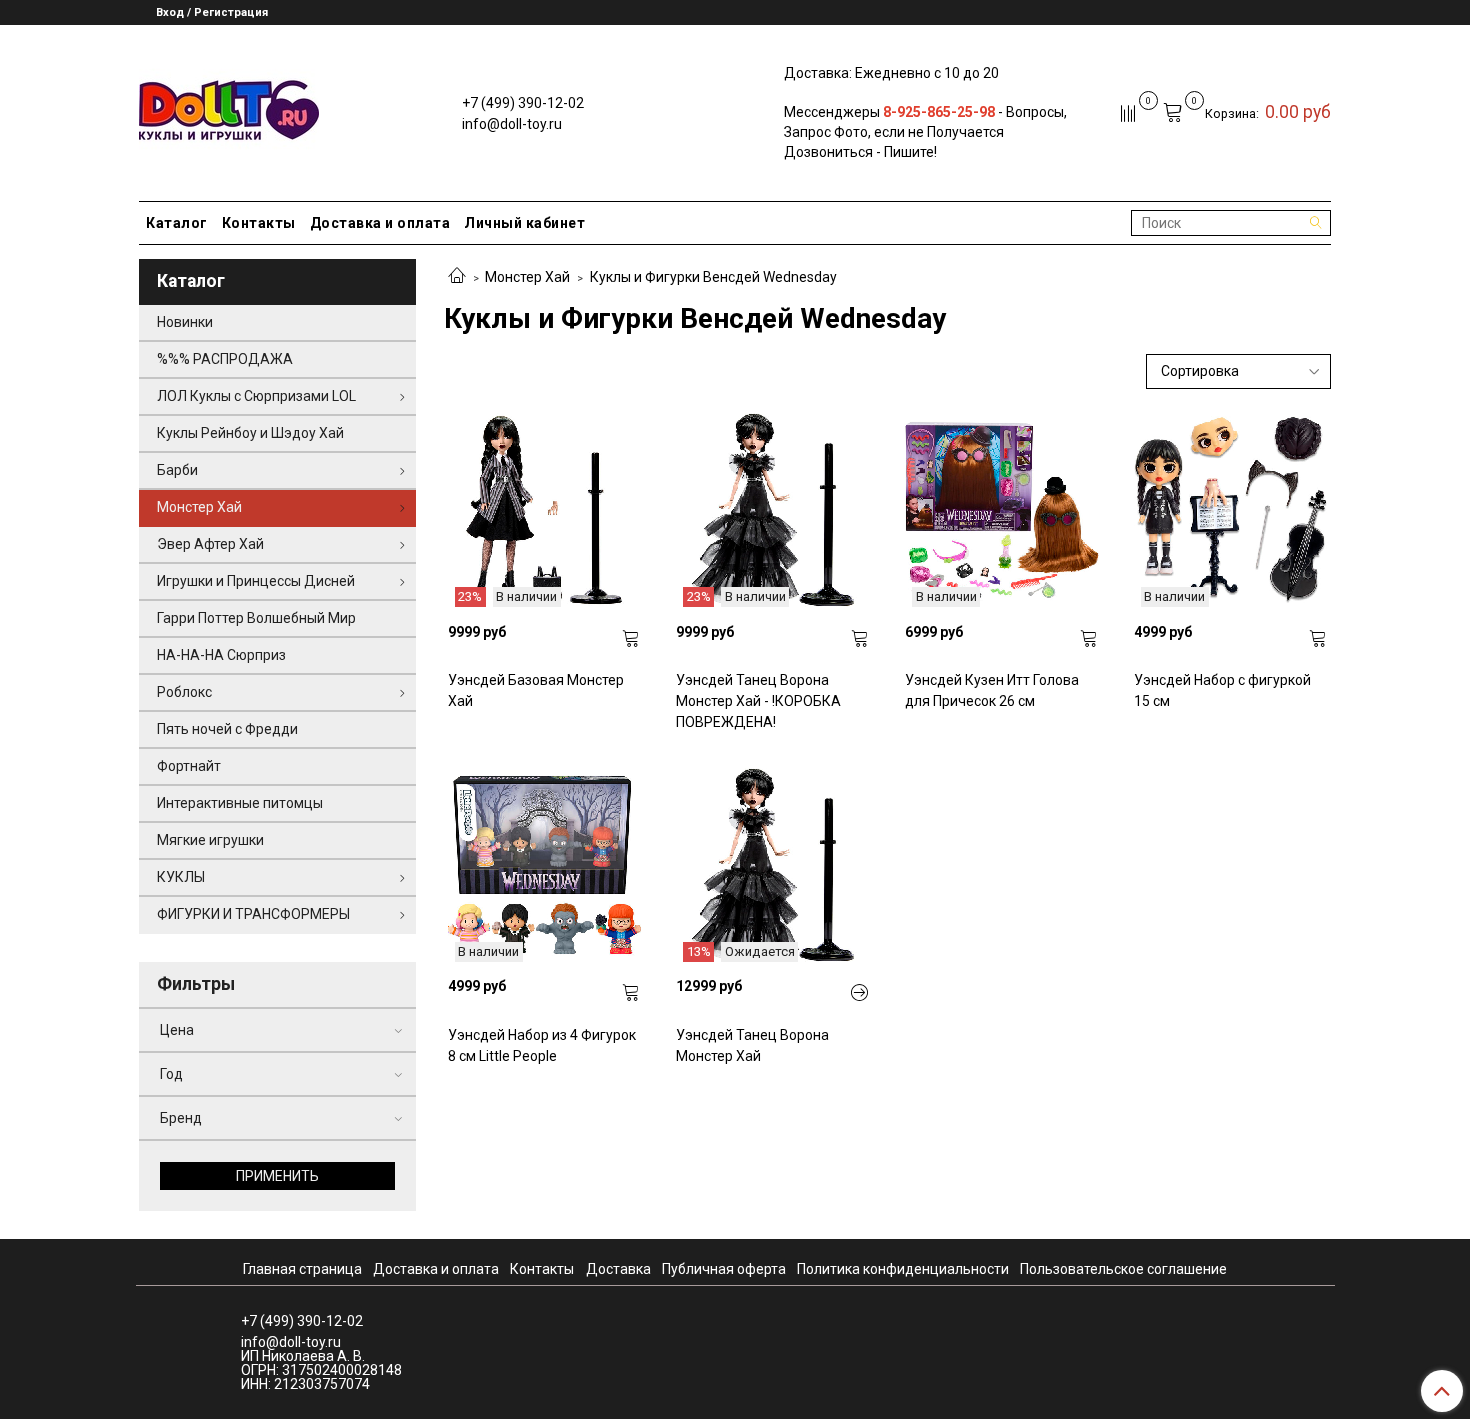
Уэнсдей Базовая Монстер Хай (536, 690)
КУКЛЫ (181, 877)
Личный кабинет (524, 223)
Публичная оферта (724, 1269)
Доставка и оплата (380, 223)
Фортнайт (189, 766)
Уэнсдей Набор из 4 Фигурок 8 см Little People (542, 1045)
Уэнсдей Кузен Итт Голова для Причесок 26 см (992, 690)
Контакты (259, 223)
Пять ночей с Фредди (227, 729)
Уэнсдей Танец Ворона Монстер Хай (752, 1045)
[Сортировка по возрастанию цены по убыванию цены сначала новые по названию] (1239, 371)
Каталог (177, 223)
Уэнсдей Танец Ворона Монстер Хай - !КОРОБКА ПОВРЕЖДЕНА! (758, 701)
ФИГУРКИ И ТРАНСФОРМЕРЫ (253, 914)
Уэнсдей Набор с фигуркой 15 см (1222, 690)
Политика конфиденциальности (903, 1269)
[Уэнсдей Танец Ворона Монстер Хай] (860, 993)
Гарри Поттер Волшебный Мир (256, 618)
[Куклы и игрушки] (229, 108)
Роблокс (184, 692)
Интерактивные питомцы (240, 803)
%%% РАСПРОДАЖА (225, 359)
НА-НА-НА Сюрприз (221, 655)
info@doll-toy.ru (512, 124)
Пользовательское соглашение (1123, 1269)
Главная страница (302, 1269)
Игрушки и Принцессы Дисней (256, 581)
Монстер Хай (527, 277)
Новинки (185, 322)
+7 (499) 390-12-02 (523, 103)
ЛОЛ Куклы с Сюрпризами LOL (256, 396)
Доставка (618, 1269)
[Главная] (457, 277)
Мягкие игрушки (210, 840)
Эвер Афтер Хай (210, 544)
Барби (177, 470)
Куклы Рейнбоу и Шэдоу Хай (250, 433)
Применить (277, 1176)
